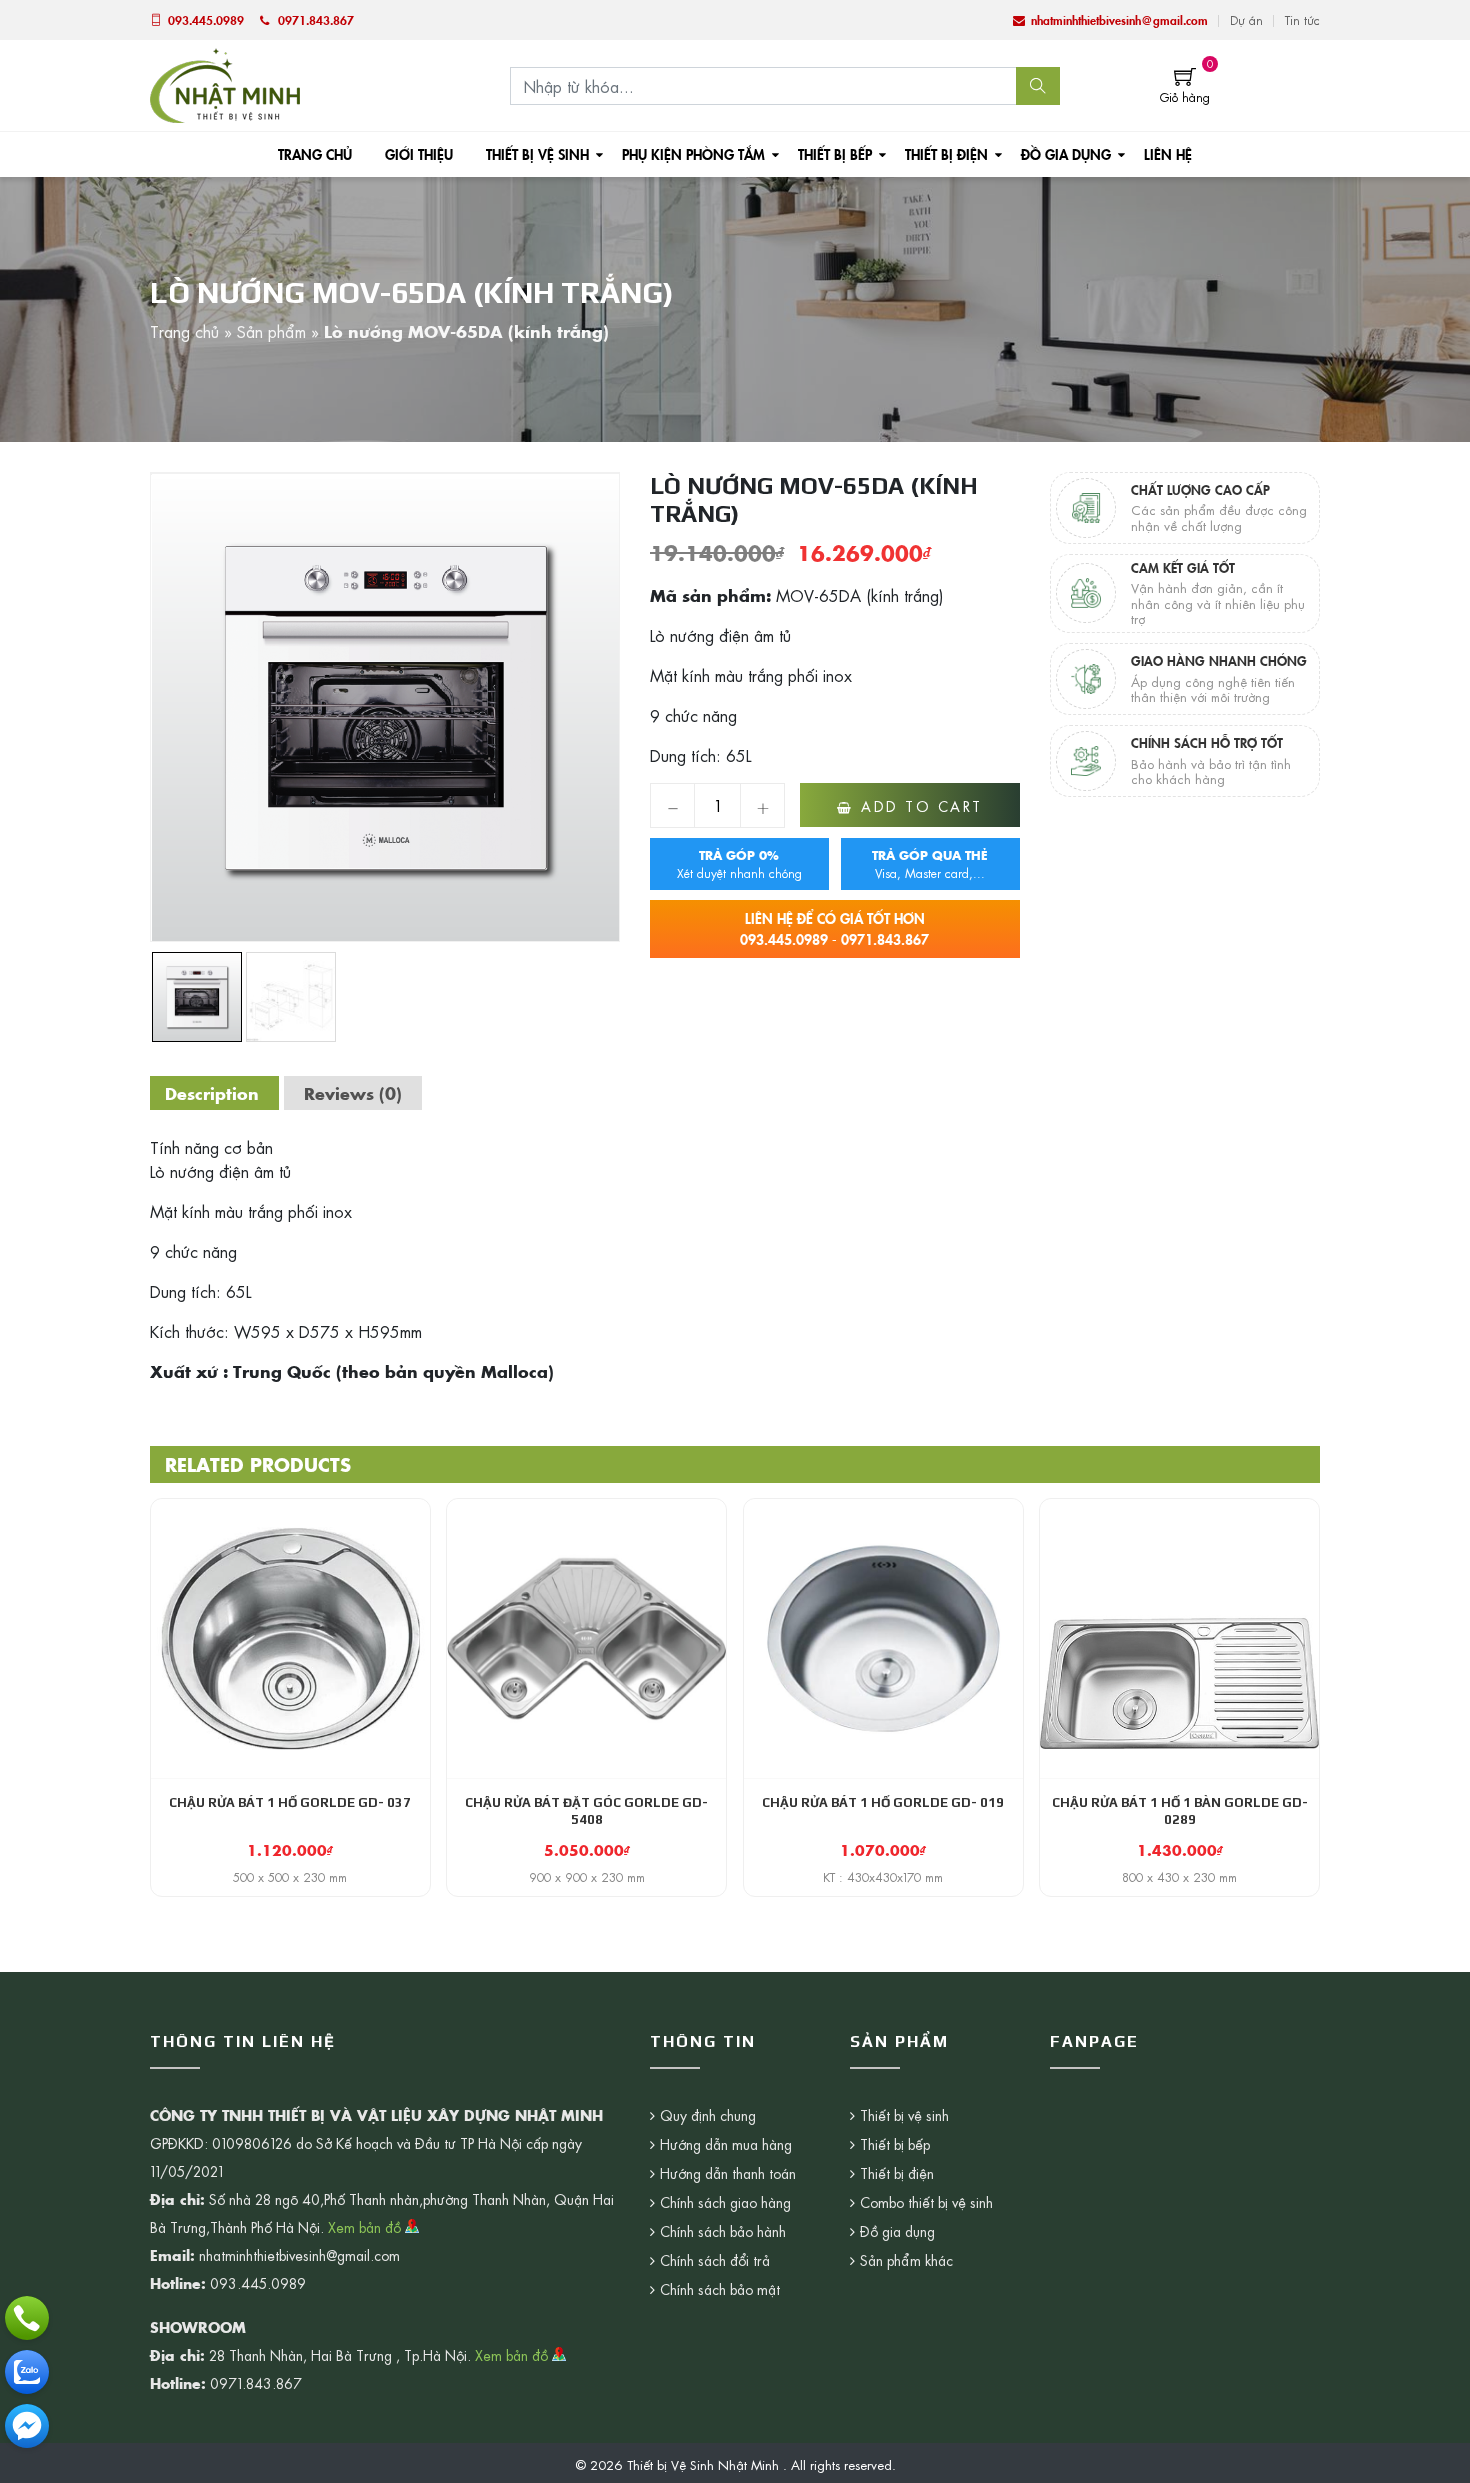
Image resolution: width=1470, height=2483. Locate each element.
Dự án (1246, 20)
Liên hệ (1168, 154)
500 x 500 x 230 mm (290, 1877)
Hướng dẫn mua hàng (726, 2144)
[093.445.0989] (27, 2318)
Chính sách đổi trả (715, 2260)
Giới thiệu (419, 154)
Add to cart (922, 806)
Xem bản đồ (366, 2227)
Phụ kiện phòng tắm (693, 154)
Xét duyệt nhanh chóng (739, 864)
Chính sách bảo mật (720, 2289)
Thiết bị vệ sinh (537, 154)
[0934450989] (27, 2372)
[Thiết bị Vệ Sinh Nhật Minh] (225, 83)
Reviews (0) (353, 1093)
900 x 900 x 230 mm (587, 1877)
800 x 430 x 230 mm (1179, 1877)
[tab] (212, 1093)
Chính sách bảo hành (723, 2231)
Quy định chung (708, 2115)
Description (212, 1093)
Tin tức (1302, 20)
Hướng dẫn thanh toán (728, 2173)
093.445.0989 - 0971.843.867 (834, 928)
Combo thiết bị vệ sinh (926, 2202)
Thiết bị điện (946, 154)
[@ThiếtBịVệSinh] (27, 2426)
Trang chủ (315, 154)
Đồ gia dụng (1066, 154)
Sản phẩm (271, 331)
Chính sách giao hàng (725, 2202)
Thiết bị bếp (835, 154)
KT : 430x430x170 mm (883, 1877)
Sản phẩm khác (906, 2260)
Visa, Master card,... (930, 864)
